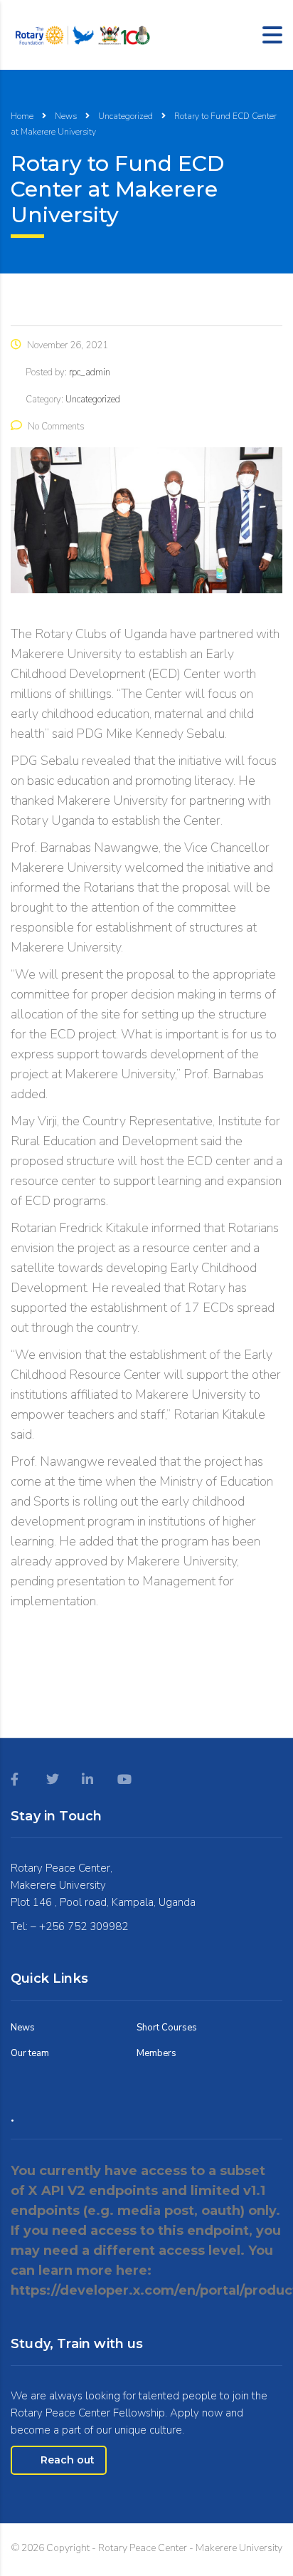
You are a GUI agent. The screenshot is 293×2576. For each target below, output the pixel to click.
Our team (30, 2053)
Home (22, 116)
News (23, 2028)
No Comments (56, 427)
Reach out (68, 2460)
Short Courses (167, 2028)
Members (156, 2053)
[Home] (82, 33)
